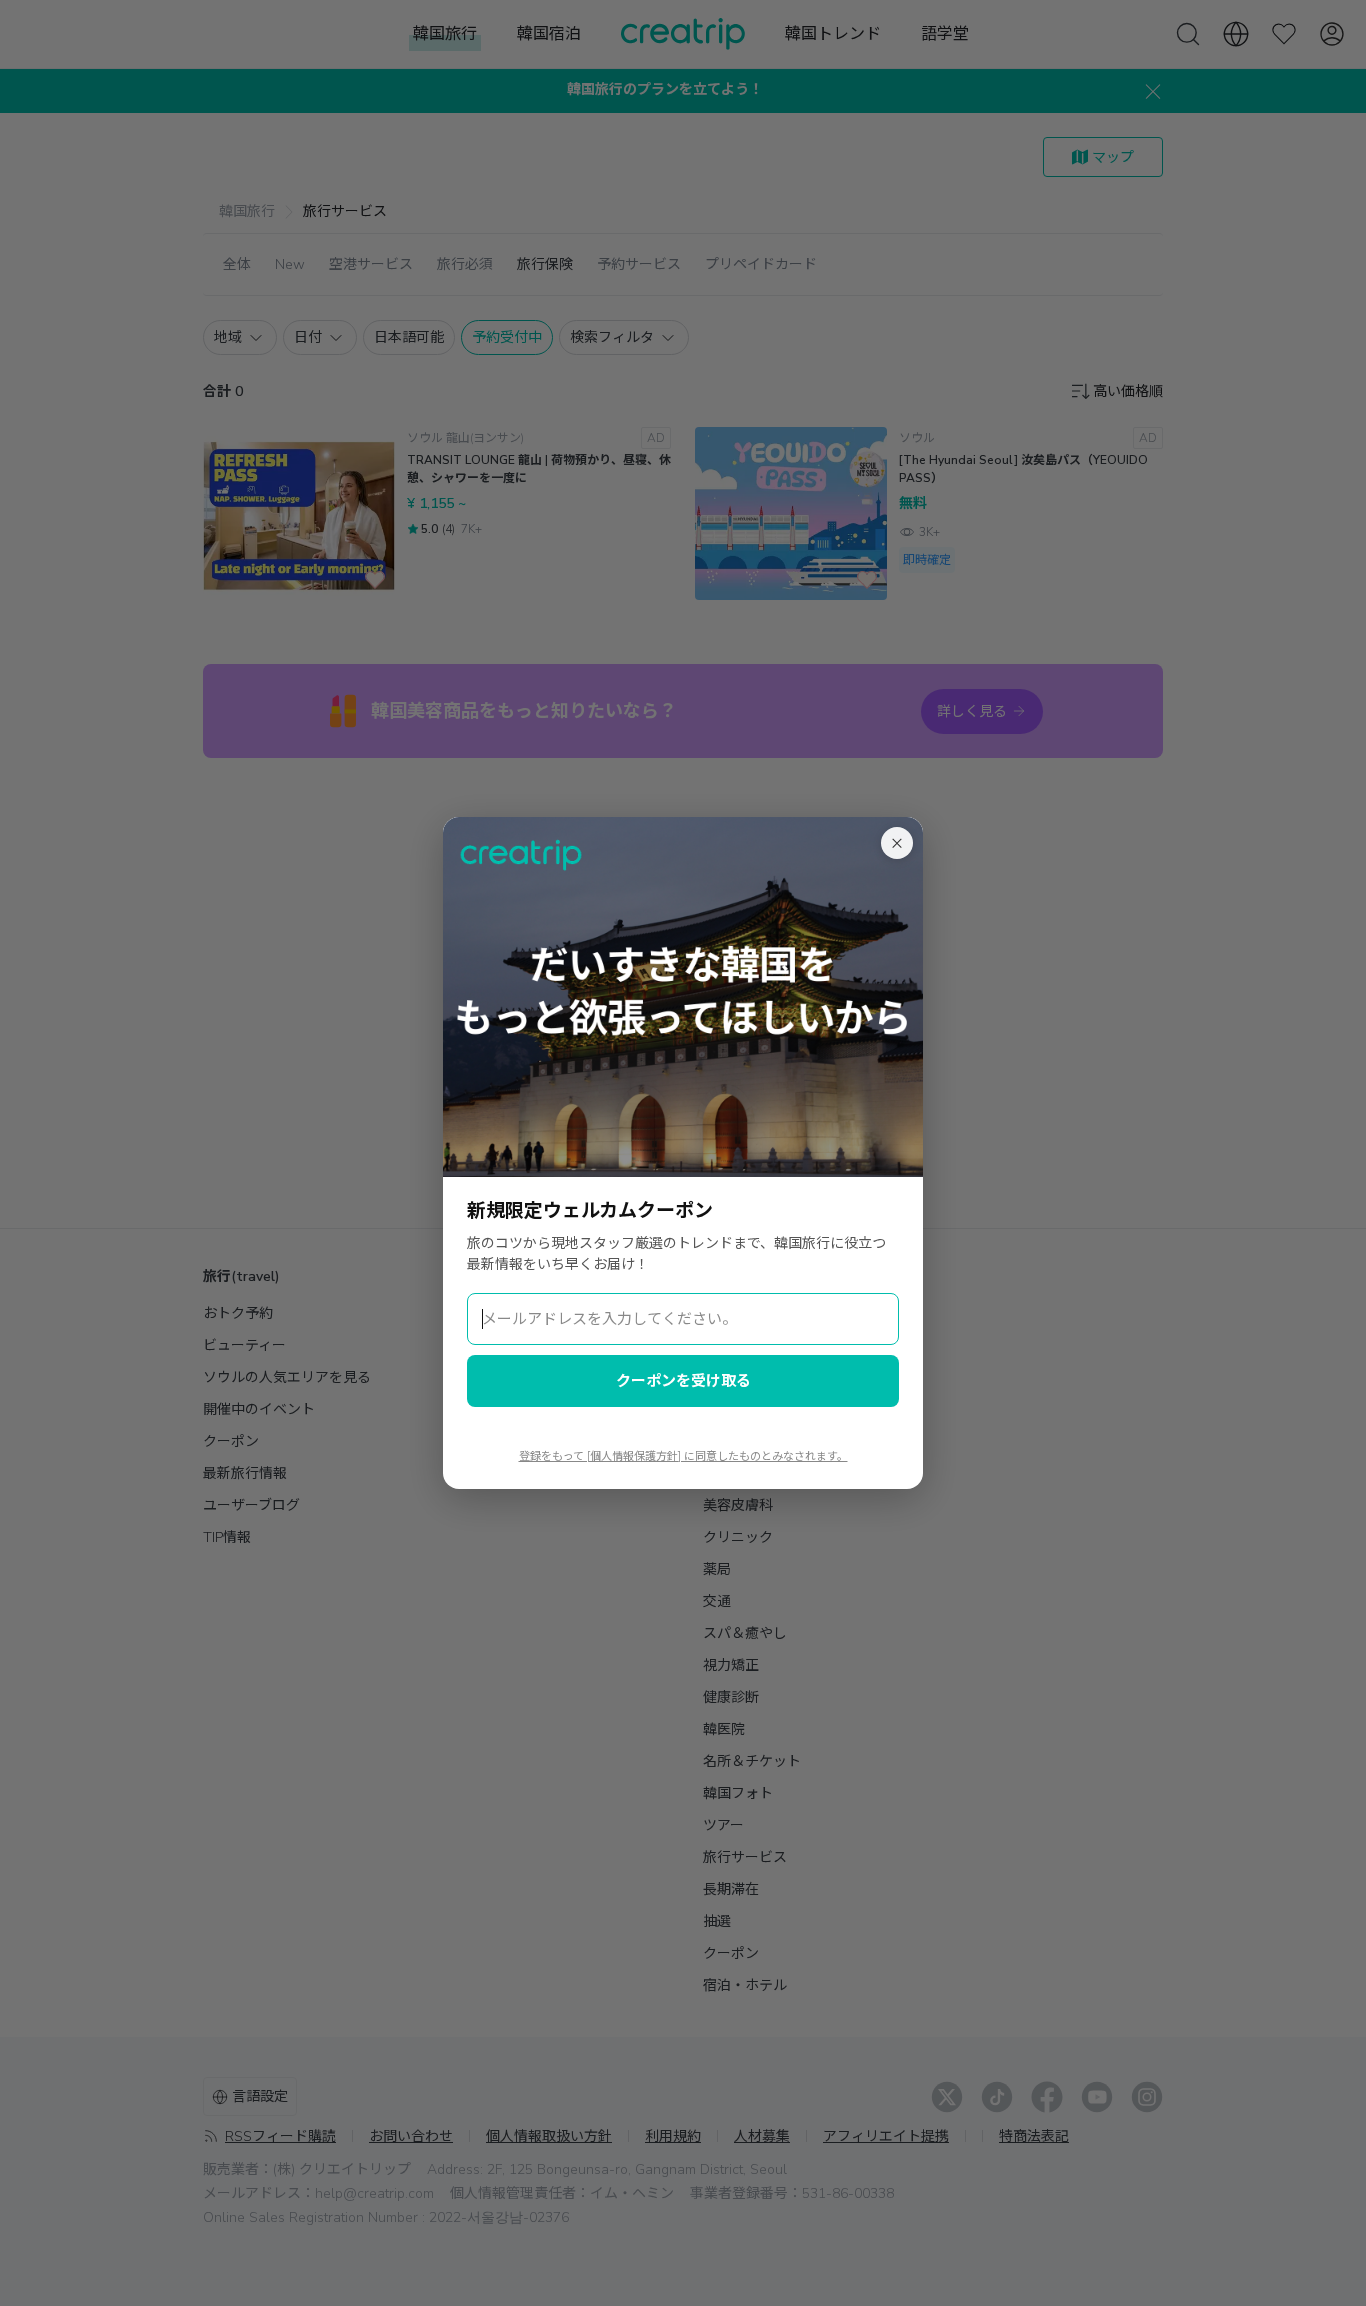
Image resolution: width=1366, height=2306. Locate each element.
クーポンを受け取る (683, 1381)
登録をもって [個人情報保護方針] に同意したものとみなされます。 (683, 1456)
